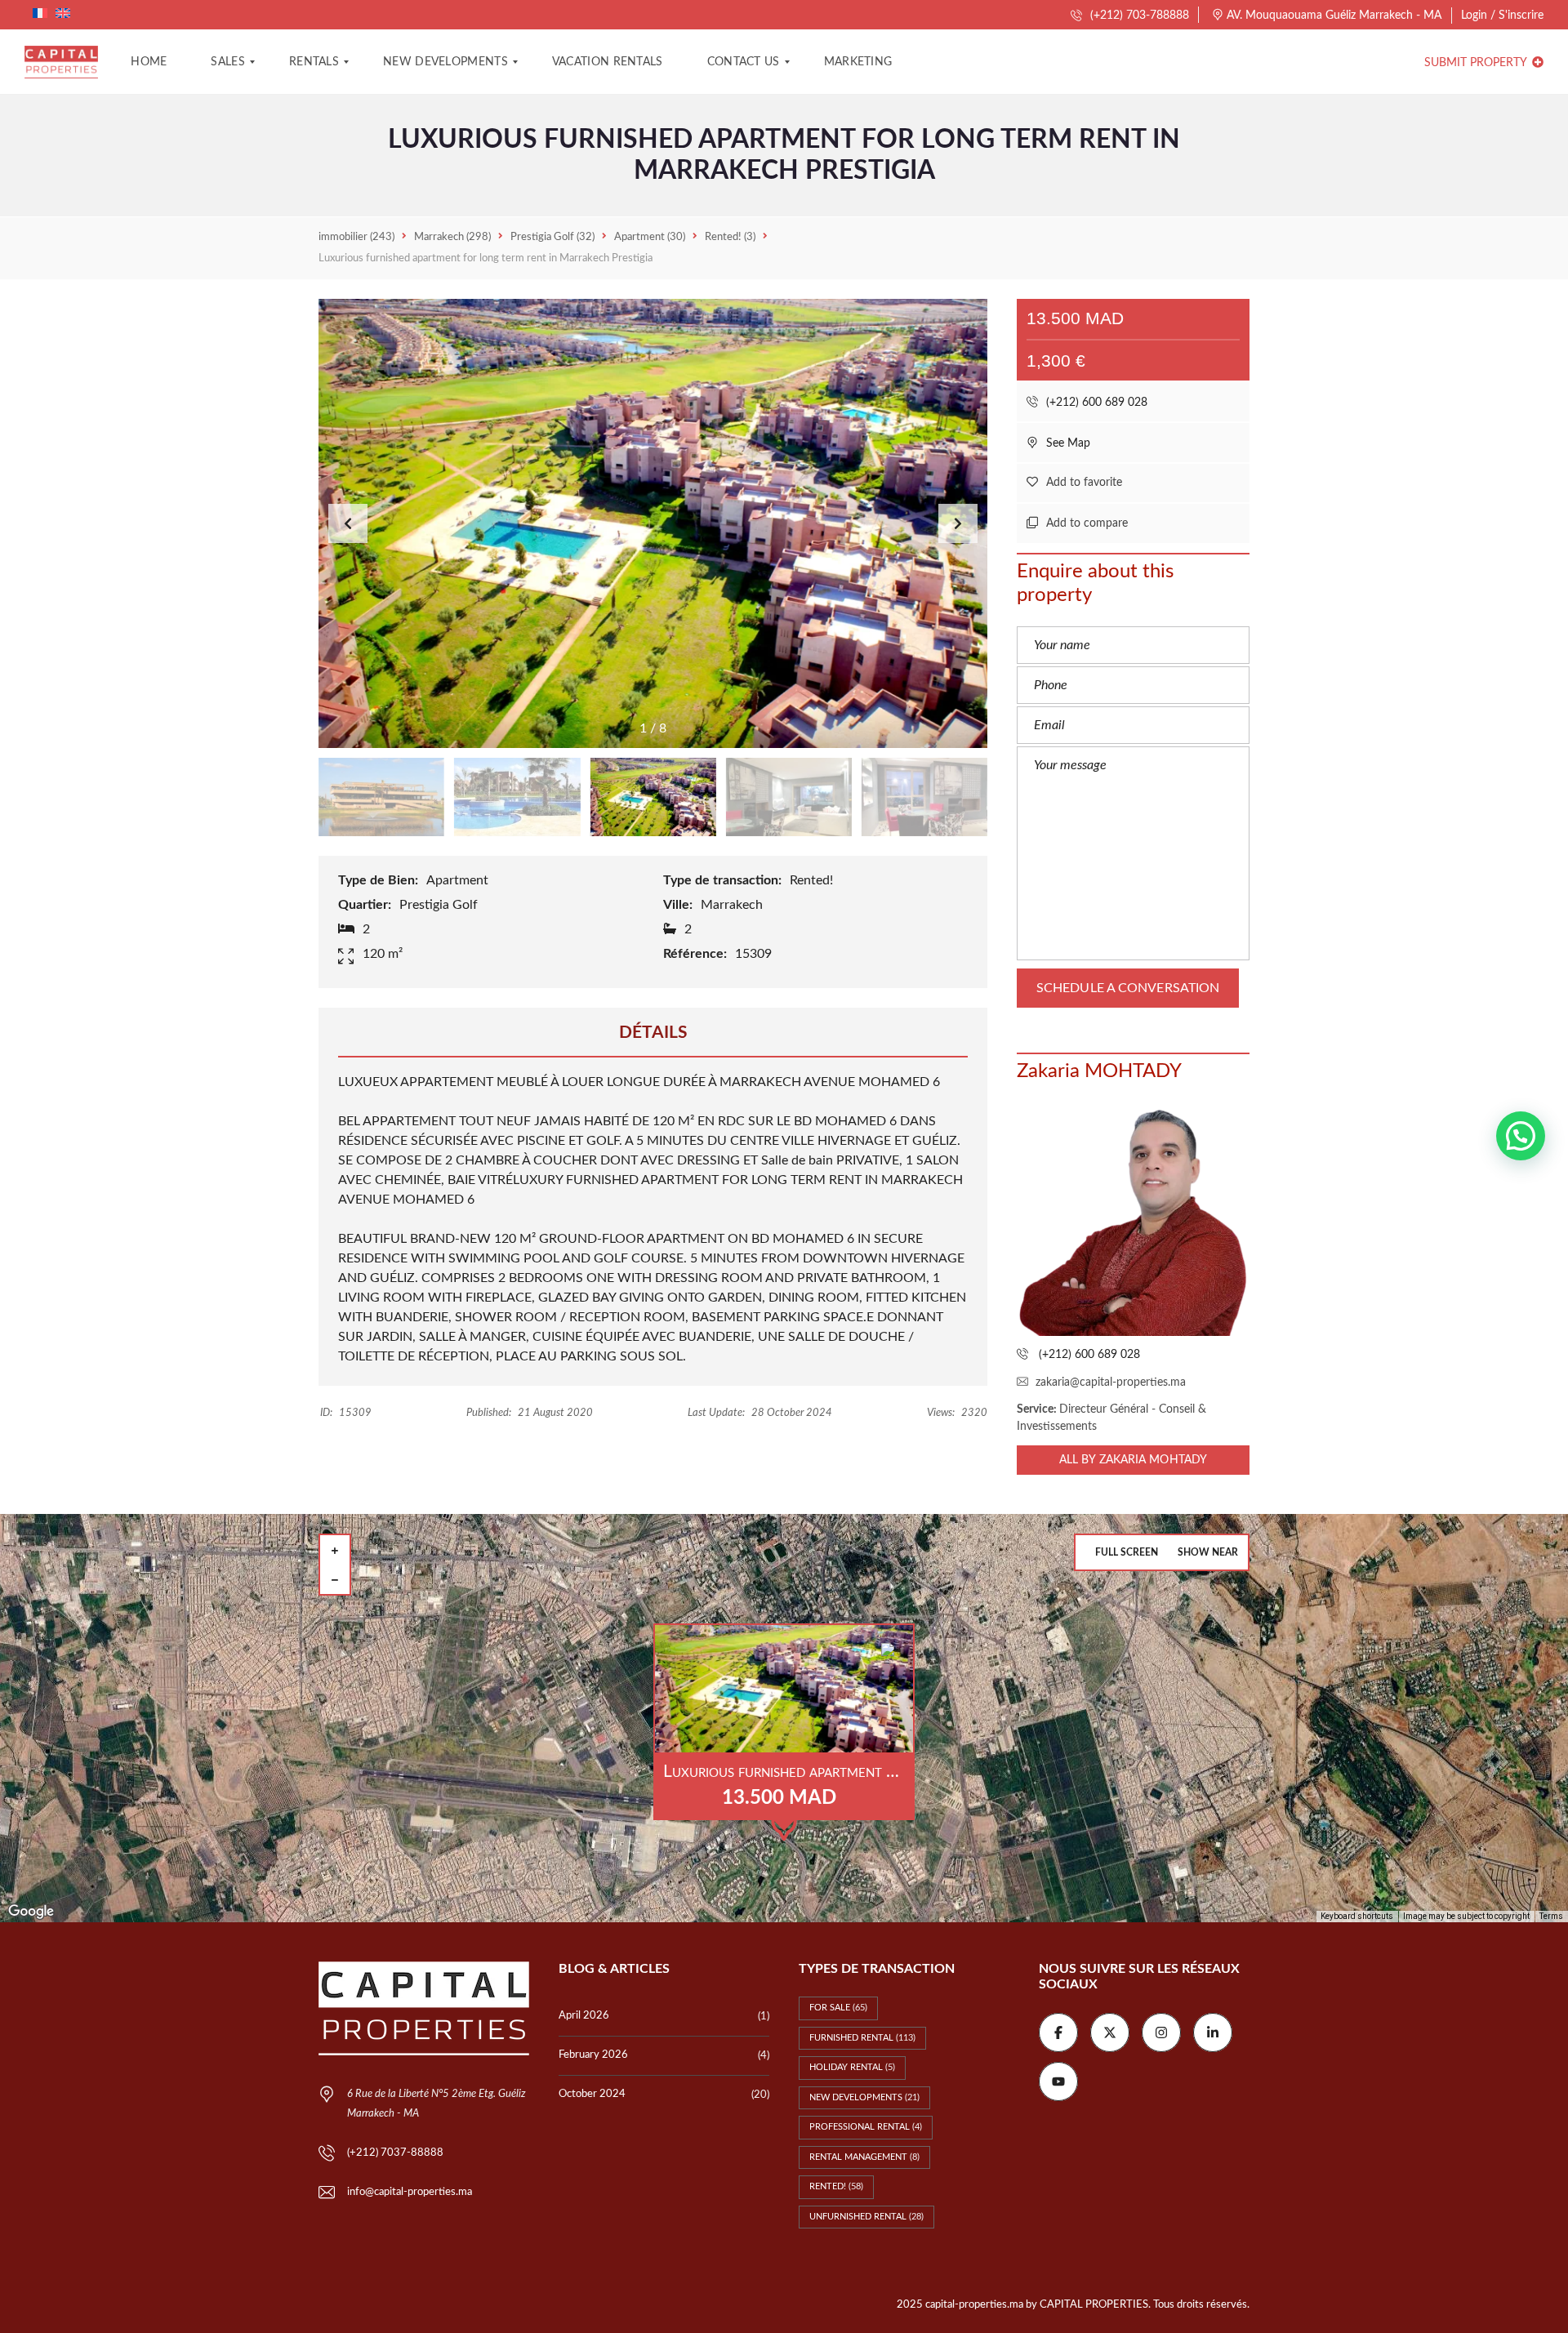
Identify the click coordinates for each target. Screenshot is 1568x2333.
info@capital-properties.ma (410, 2192)
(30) (650, 237)
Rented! (836, 2186)
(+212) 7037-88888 (395, 2153)
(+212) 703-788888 (1138, 16)
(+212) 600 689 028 (1095, 403)
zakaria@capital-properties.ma (1111, 1382)
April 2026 (584, 2016)
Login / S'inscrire (1502, 16)
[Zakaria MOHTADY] (1133, 1220)
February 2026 (593, 2055)
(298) (452, 237)
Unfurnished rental (866, 2217)
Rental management (864, 2157)
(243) (356, 237)
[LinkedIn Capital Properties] (1213, 2032)
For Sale (838, 2008)
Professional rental (866, 2127)
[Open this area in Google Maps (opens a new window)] (31, 1912)
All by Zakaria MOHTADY (1133, 1460)
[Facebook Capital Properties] (1058, 2032)
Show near (1208, 1552)
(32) (552, 237)
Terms (1551, 1916)
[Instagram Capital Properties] (1161, 2032)
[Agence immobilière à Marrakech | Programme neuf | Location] (61, 62)
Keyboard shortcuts (1357, 1916)
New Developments (864, 2097)
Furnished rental (862, 2038)
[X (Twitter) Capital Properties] (1110, 2032)
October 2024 (592, 2094)
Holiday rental (852, 2067)
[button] (958, 523)
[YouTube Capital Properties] (1058, 2081)
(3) (730, 237)
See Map (1067, 443)
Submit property (1477, 63)
